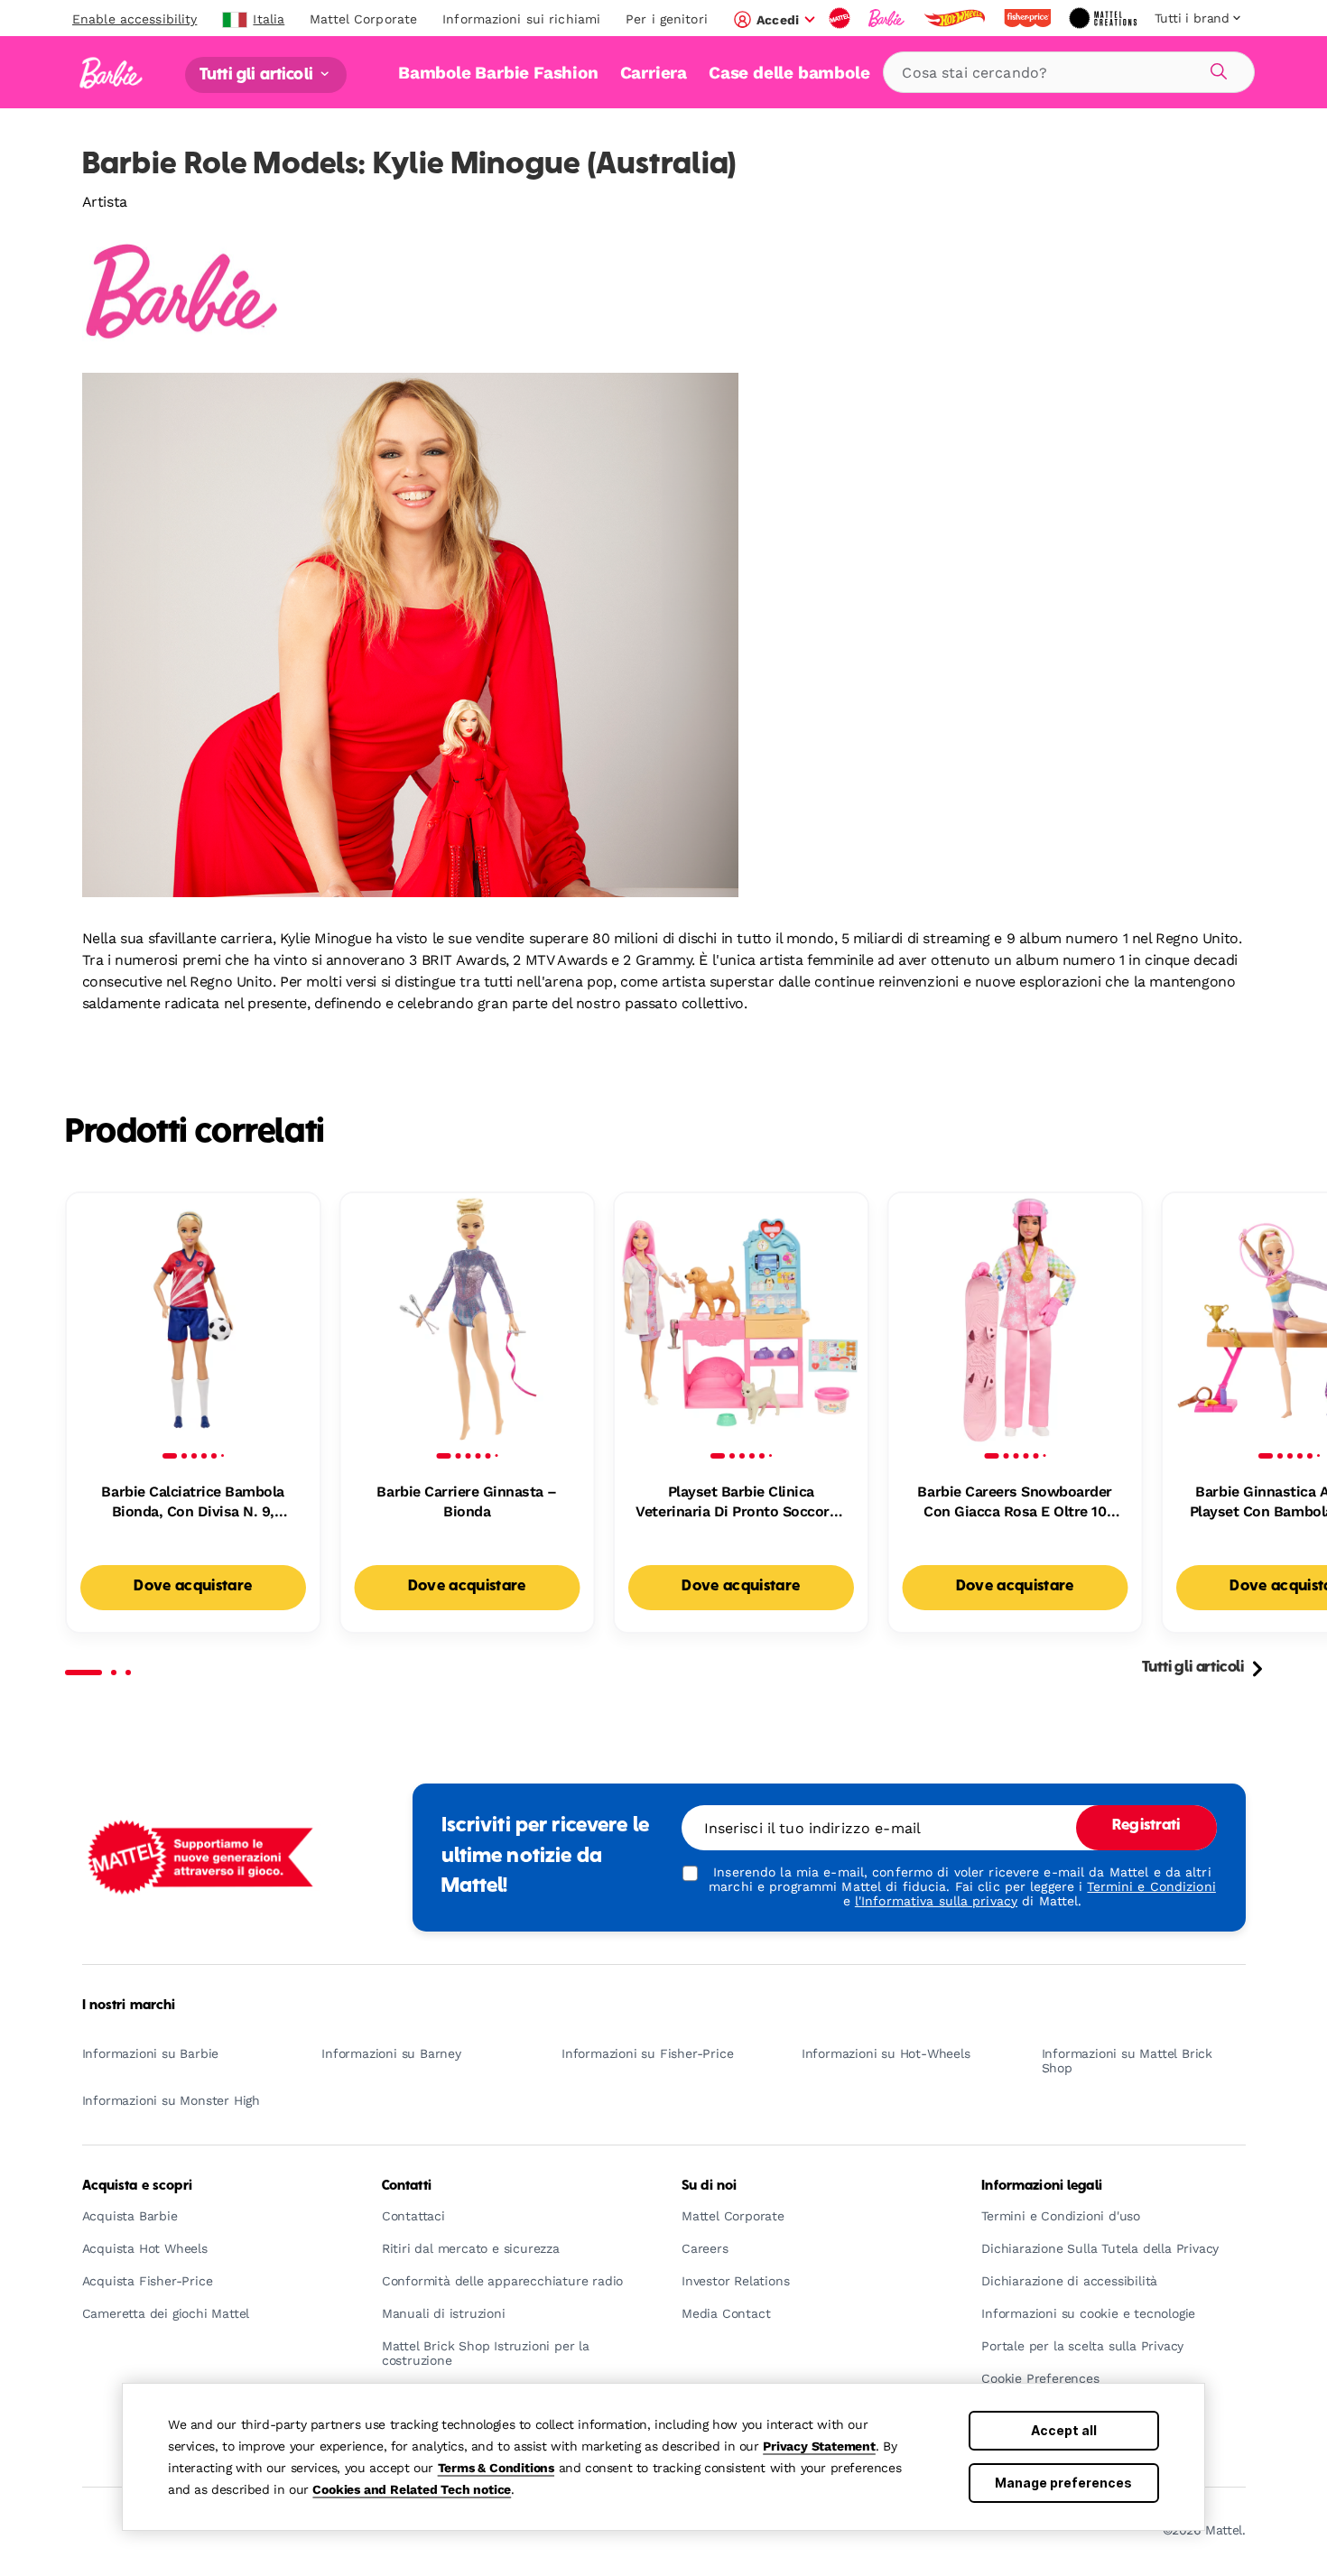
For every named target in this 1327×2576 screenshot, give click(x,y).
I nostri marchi (129, 2006)
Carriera (654, 73)
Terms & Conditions (496, 2468)
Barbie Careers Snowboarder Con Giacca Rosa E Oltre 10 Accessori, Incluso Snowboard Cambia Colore (1015, 1503)
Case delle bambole (789, 73)
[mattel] (841, 18)
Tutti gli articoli (258, 74)
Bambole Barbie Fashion (498, 73)
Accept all (1064, 2430)
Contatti (407, 2186)
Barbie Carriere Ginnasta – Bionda (467, 1501)
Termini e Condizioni (1151, 1886)
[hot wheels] (956, 18)
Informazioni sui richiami (521, 19)
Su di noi (709, 2186)
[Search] (1216, 69)
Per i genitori (667, 19)
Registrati (1146, 1826)
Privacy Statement (819, 2446)
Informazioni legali (1042, 2186)
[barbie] (888, 18)
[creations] (1104, 18)
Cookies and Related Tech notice (412, 2489)
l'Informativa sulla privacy (936, 1901)
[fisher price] (1029, 18)
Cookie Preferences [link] (1040, 2379)
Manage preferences (1063, 2483)
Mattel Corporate (363, 19)
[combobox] (1069, 72)
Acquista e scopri (137, 2186)
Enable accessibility (135, 19)
